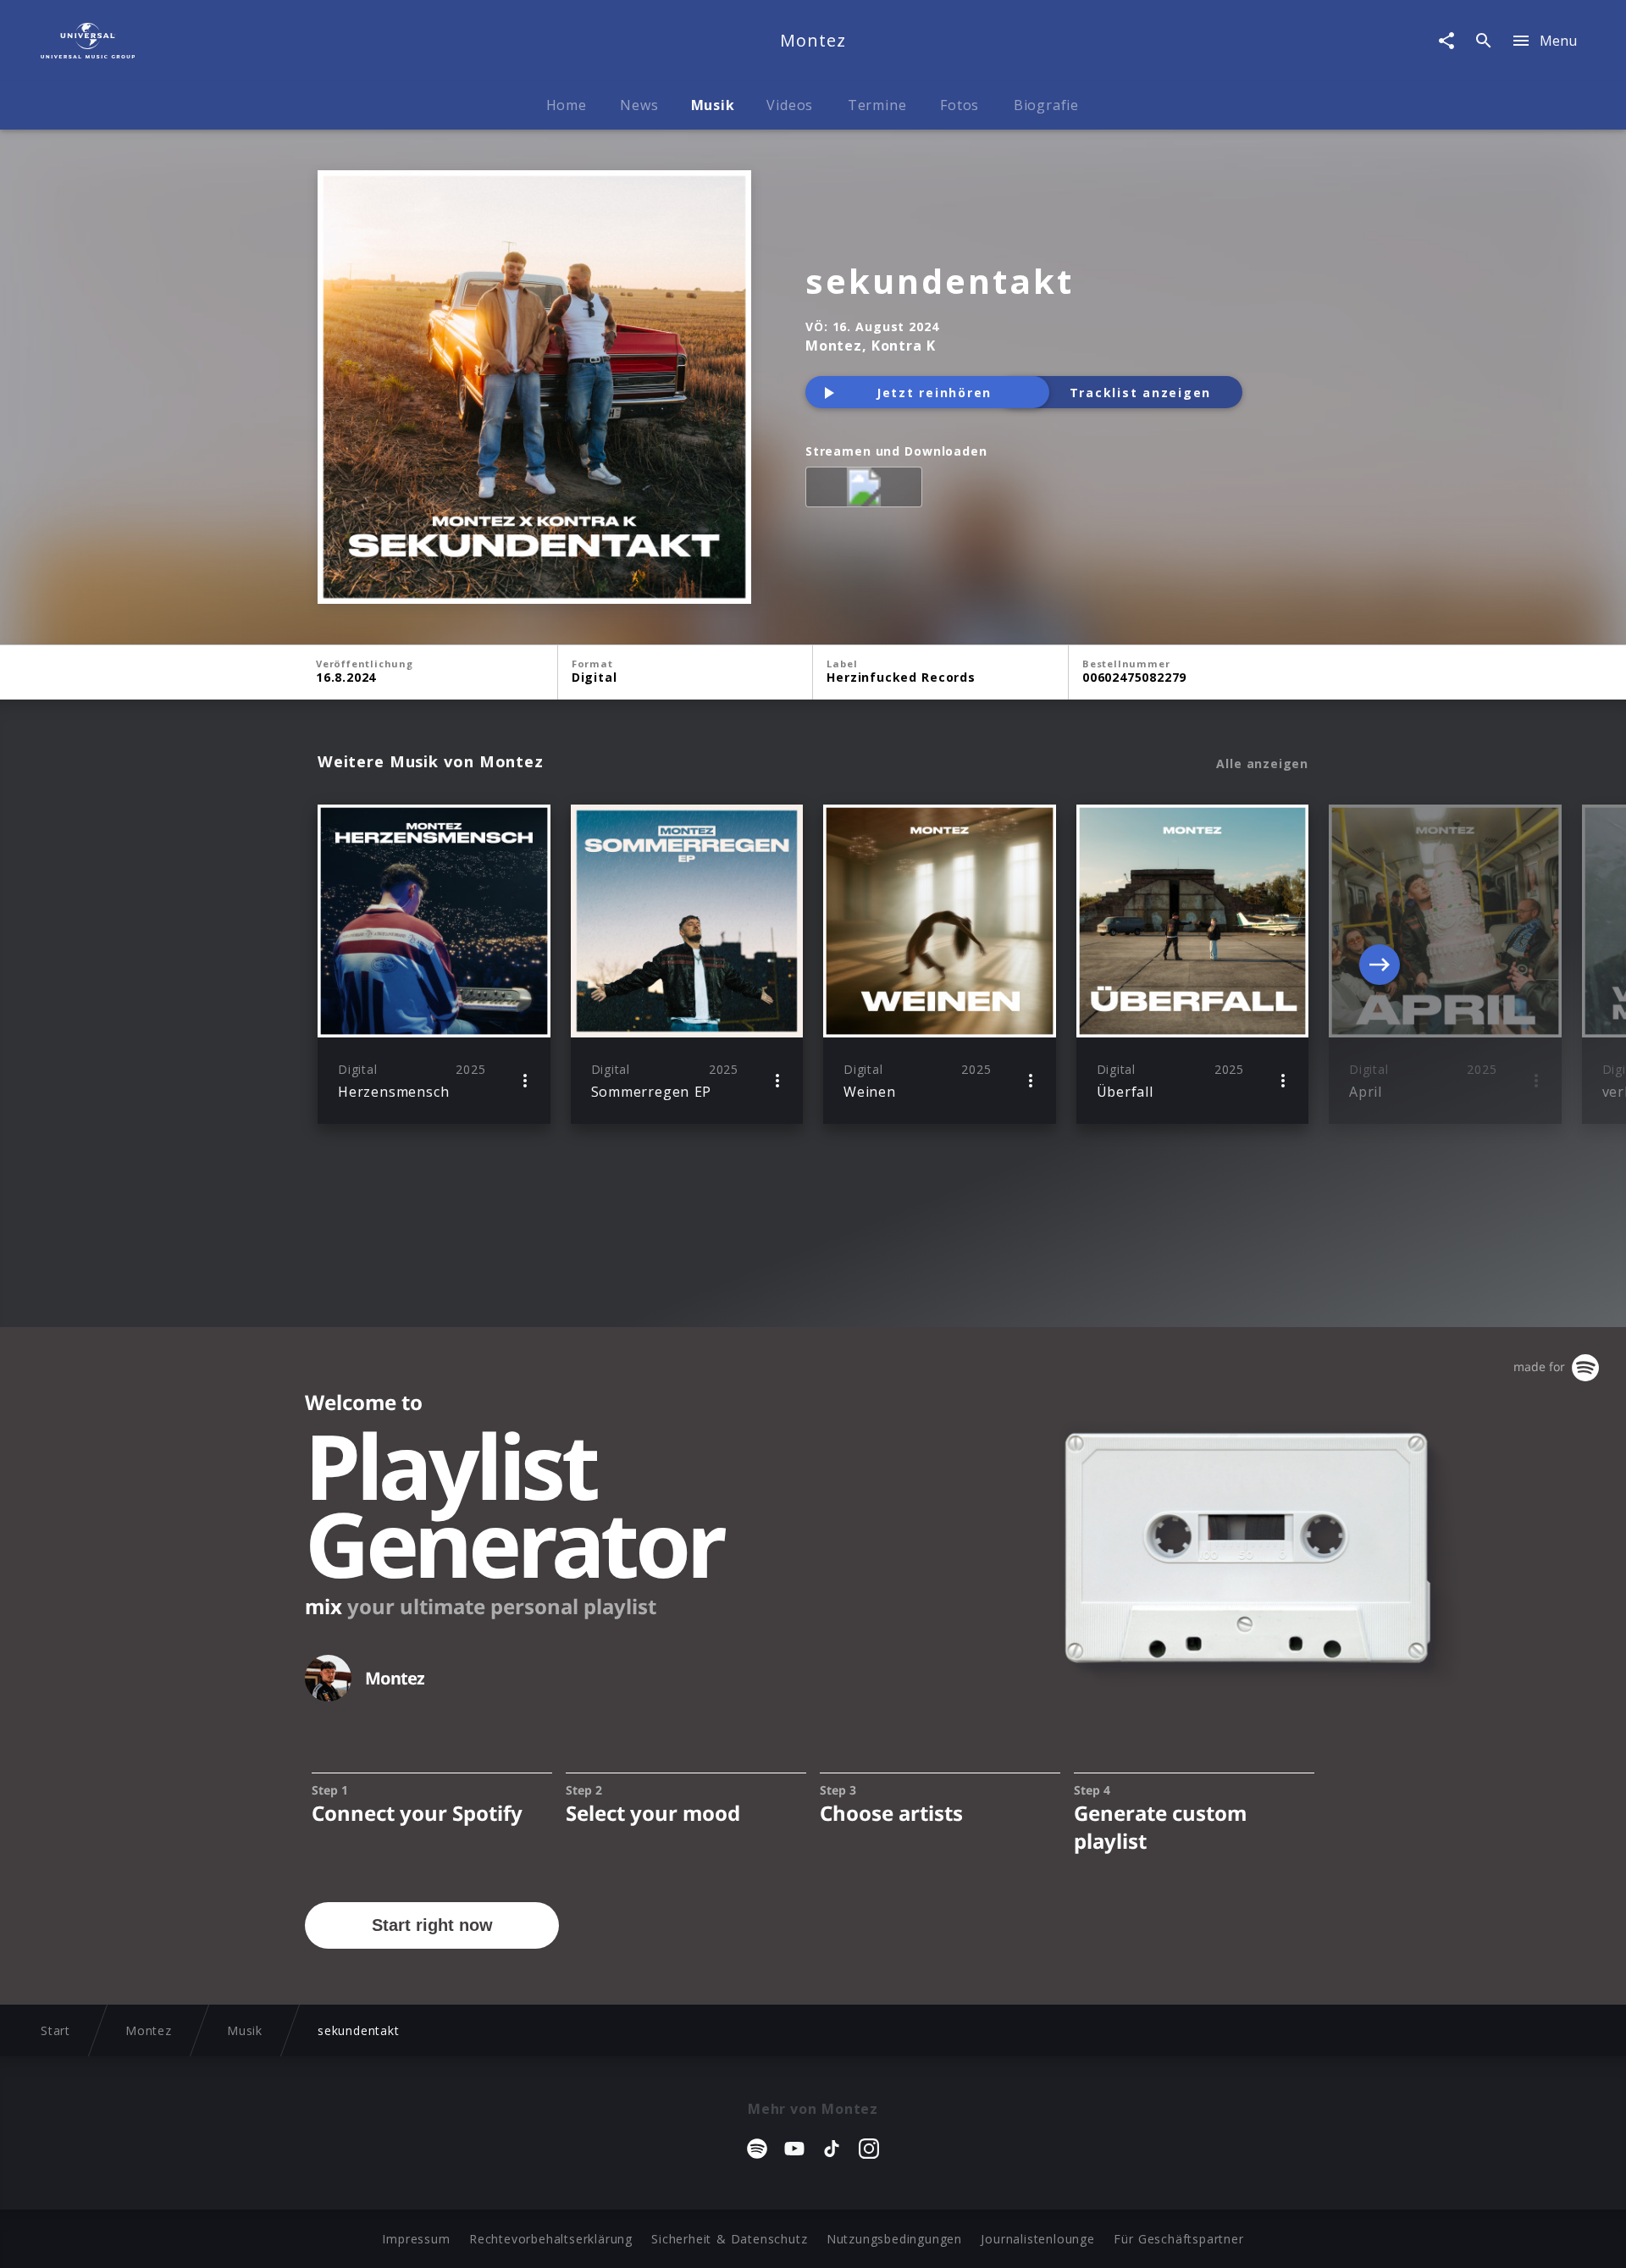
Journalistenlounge (1037, 2239)
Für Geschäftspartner (1178, 2239)
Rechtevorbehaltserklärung (551, 2239)
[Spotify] (867, 490)
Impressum (416, 2239)
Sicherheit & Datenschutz (729, 2239)
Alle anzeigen (1262, 764)
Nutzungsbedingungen (894, 2239)
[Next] (1380, 965)
